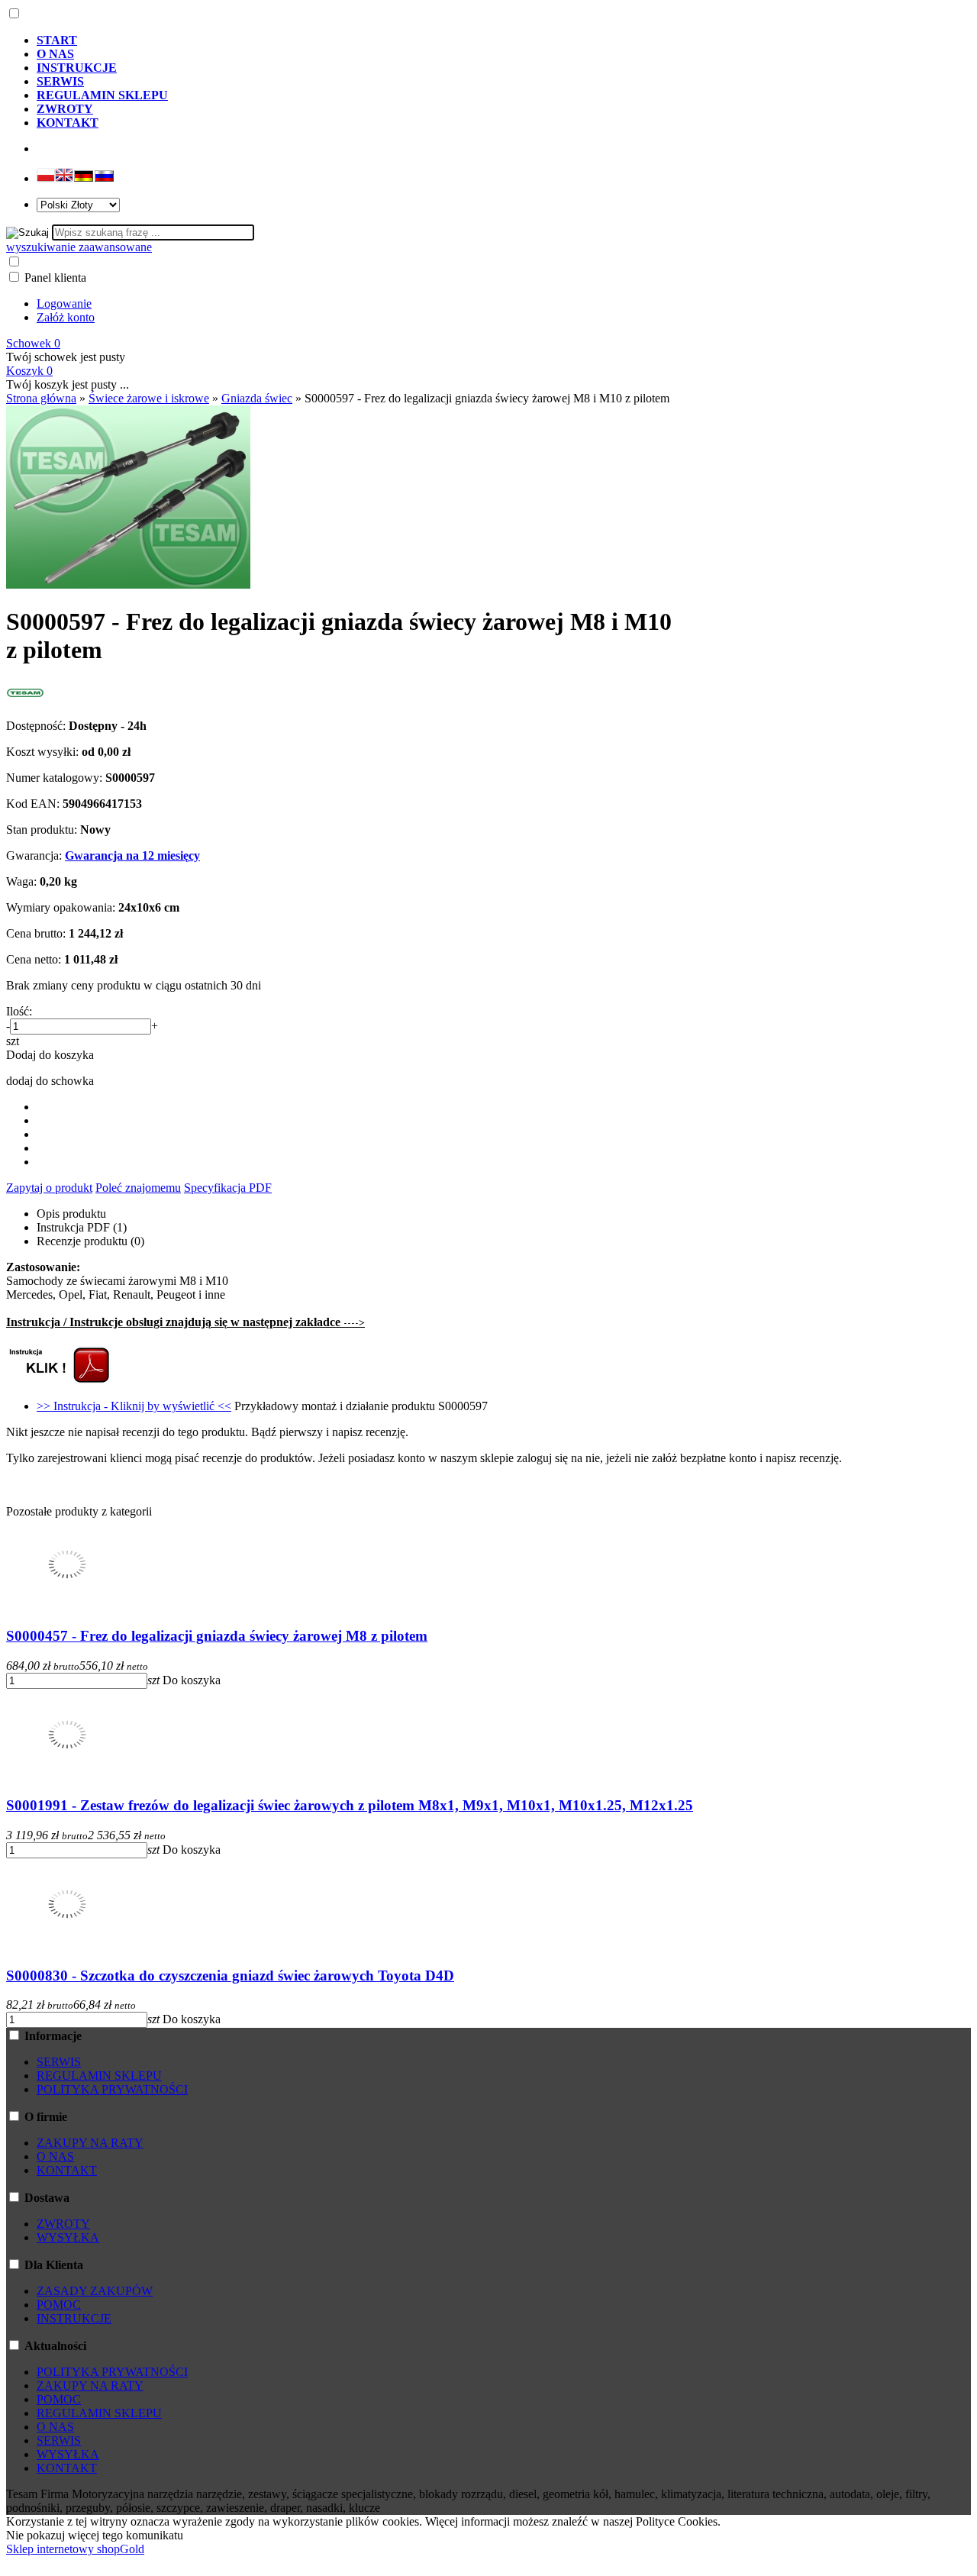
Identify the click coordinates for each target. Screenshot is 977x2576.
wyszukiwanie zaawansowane (79, 247)
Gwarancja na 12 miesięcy (132, 855)
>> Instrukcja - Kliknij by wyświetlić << (134, 1406)
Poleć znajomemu (138, 1188)
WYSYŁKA (68, 2237)
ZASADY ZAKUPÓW (95, 2291)
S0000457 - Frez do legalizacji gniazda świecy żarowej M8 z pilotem (217, 1636)
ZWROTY (63, 2224)
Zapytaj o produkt (49, 1188)
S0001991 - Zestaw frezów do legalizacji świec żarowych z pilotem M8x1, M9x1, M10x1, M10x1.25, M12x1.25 (350, 1805)
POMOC (59, 2305)
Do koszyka (192, 1680)
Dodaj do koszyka (50, 1055)
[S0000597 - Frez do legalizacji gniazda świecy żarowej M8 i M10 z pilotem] (128, 584)
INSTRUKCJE (74, 2318)
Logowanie (64, 303)
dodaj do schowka (50, 1081)
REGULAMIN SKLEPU (99, 2076)
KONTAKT (67, 2170)
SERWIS (59, 2062)
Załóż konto (66, 317)
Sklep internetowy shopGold (75, 2549)
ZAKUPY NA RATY (90, 2143)
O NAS (55, 2156)
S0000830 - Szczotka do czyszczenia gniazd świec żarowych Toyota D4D (230, 1976)
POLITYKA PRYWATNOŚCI (112, 2089)
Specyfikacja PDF (228, 1188)
